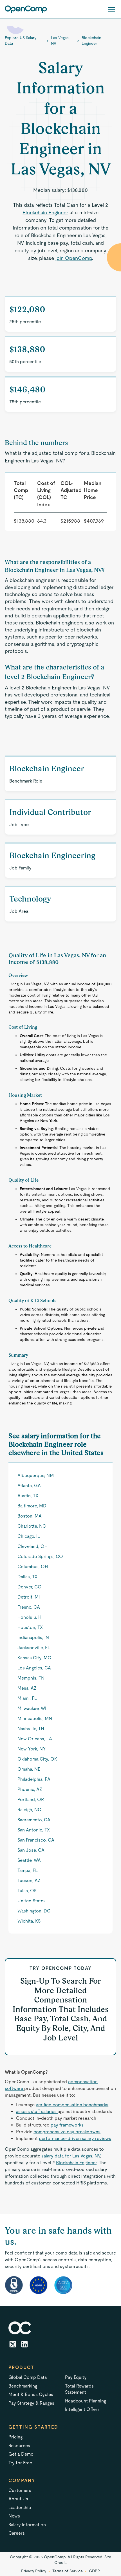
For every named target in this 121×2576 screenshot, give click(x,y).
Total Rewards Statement (79, 2389)
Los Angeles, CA (34, 1668)
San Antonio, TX (34, 1830)
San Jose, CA (31, 1850)
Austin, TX (28, 1496)
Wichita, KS (29, 1921)
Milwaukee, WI (32, 1708)
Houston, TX (30, 1627)
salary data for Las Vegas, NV (71, 2156)
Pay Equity (76, 2377)
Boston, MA (30, 1516)
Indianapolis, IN (33, 1637)
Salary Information (27, 2525)
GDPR (94, 2571)
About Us (18, 2499)
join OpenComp (74, 258)
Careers (17, 2533)
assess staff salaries (37, 2111)
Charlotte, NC (32, 1526)
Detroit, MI (29, 1597)
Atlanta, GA (29, 1486)
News (14, 2516)
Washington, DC (34, 1911)
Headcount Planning (86, 2401)
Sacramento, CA (34, 1820)
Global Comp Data (28, 2377)
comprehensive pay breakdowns (67, 2132)
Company (22, 2481)
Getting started (33, 2427)
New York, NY (32, 1749)
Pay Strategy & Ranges (31, 2403)
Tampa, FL (28, 1870)
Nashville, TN (31, 1729)
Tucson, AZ (29, 1881)
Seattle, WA (29, 1860)
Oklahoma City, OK (37, 1759)
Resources (19, 2446)
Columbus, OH (33, 1567)
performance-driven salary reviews (75, 2138)
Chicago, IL (29, 1536)
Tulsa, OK (27, 1891)
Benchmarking (23, 2386)
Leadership (20, 2508)
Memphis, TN (31, 1678)
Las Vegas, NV (60, 41)
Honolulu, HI (30, 1617)
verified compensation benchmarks (72, 2105)
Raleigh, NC (29, 1810)
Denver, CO (30, 1587)
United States (32, 1901)
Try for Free (20, 2463)
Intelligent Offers (82, 2409)
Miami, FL (27, 1698)
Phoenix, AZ (30, 1789)
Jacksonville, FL (34, 1648)
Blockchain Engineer (91, 41)
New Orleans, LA (35, 1739)
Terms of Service (68, 2571)
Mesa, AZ (27, 1688)
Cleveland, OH (33, 1546)
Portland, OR (31, 1800)
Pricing (15, 2437)
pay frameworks (67, 2125)
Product (21, 2367)
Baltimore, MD (32, 1506)
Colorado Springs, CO (40, 1556)
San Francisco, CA (36, 1840)
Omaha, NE (29, 1769)
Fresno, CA (29, 1607)
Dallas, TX (27, 1577)
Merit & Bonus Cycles (31, 2394)
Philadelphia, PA (34, 1779)
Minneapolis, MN (35, 1719)
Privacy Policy (34, 2571)
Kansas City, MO (34, 1658)
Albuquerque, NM (36, 1475)
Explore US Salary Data (21, 41)
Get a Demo (21, 2454)
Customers (20, 2490)
